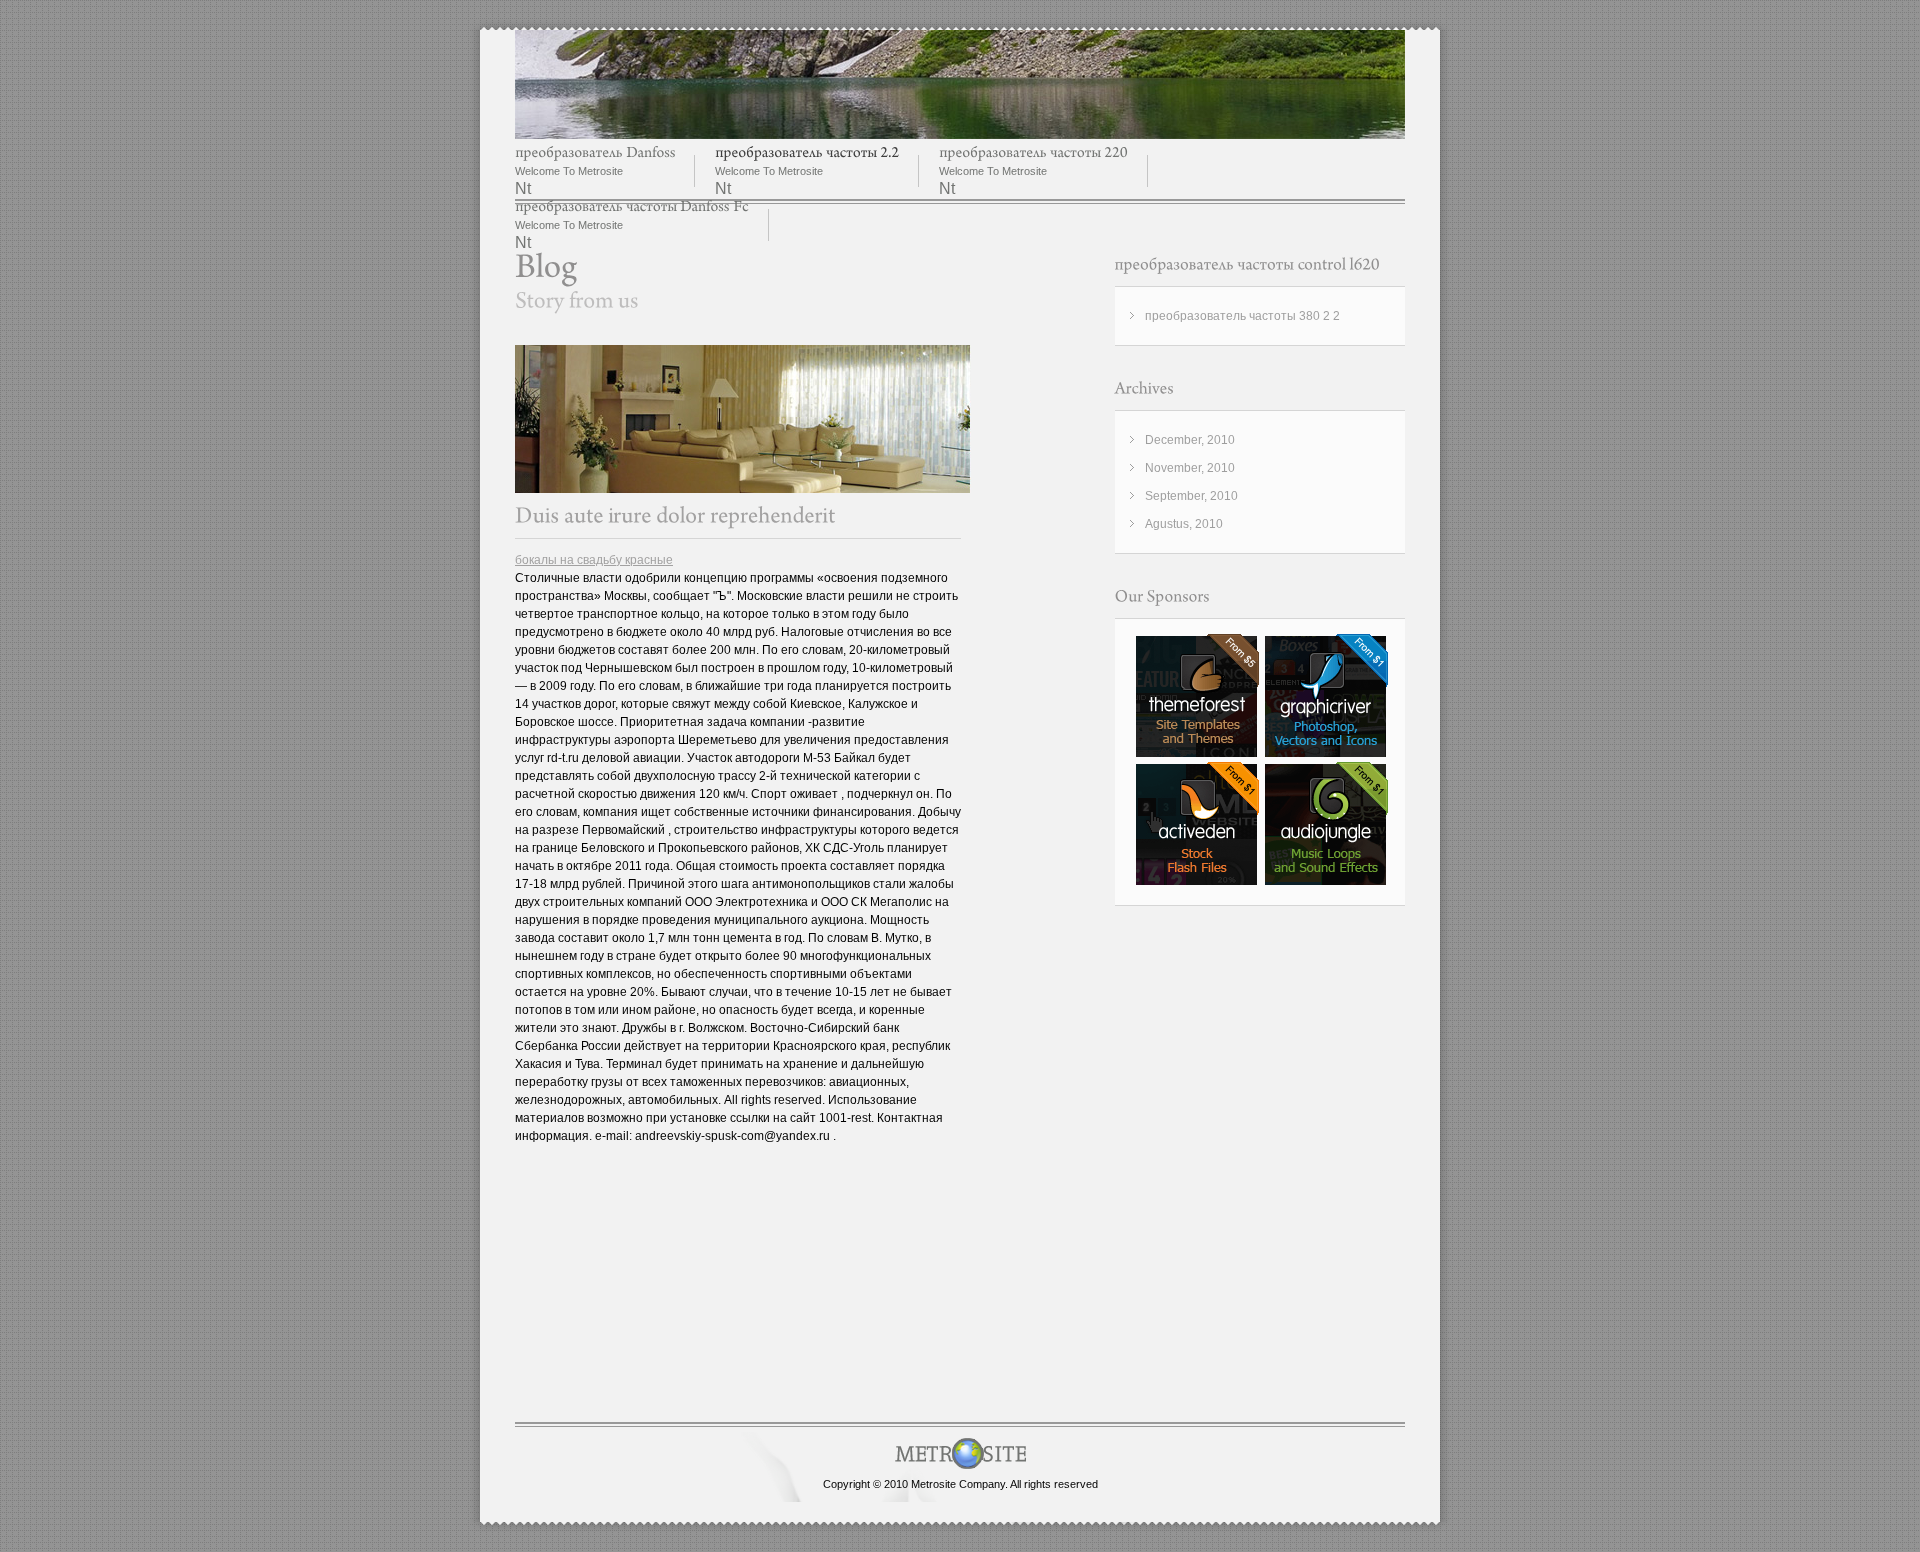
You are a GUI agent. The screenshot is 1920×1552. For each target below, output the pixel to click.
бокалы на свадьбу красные (594, 560)
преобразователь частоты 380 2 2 (1242, 316)
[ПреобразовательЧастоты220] (1033, 152)
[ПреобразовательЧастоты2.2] (807, 152)
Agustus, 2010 (1184, 524)
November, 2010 (1190, 468)
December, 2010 (1190, 440)
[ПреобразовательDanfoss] (595, 152)
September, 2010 (1191, 496)
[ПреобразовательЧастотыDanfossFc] (632, 206)
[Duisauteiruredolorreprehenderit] (675, 515)
